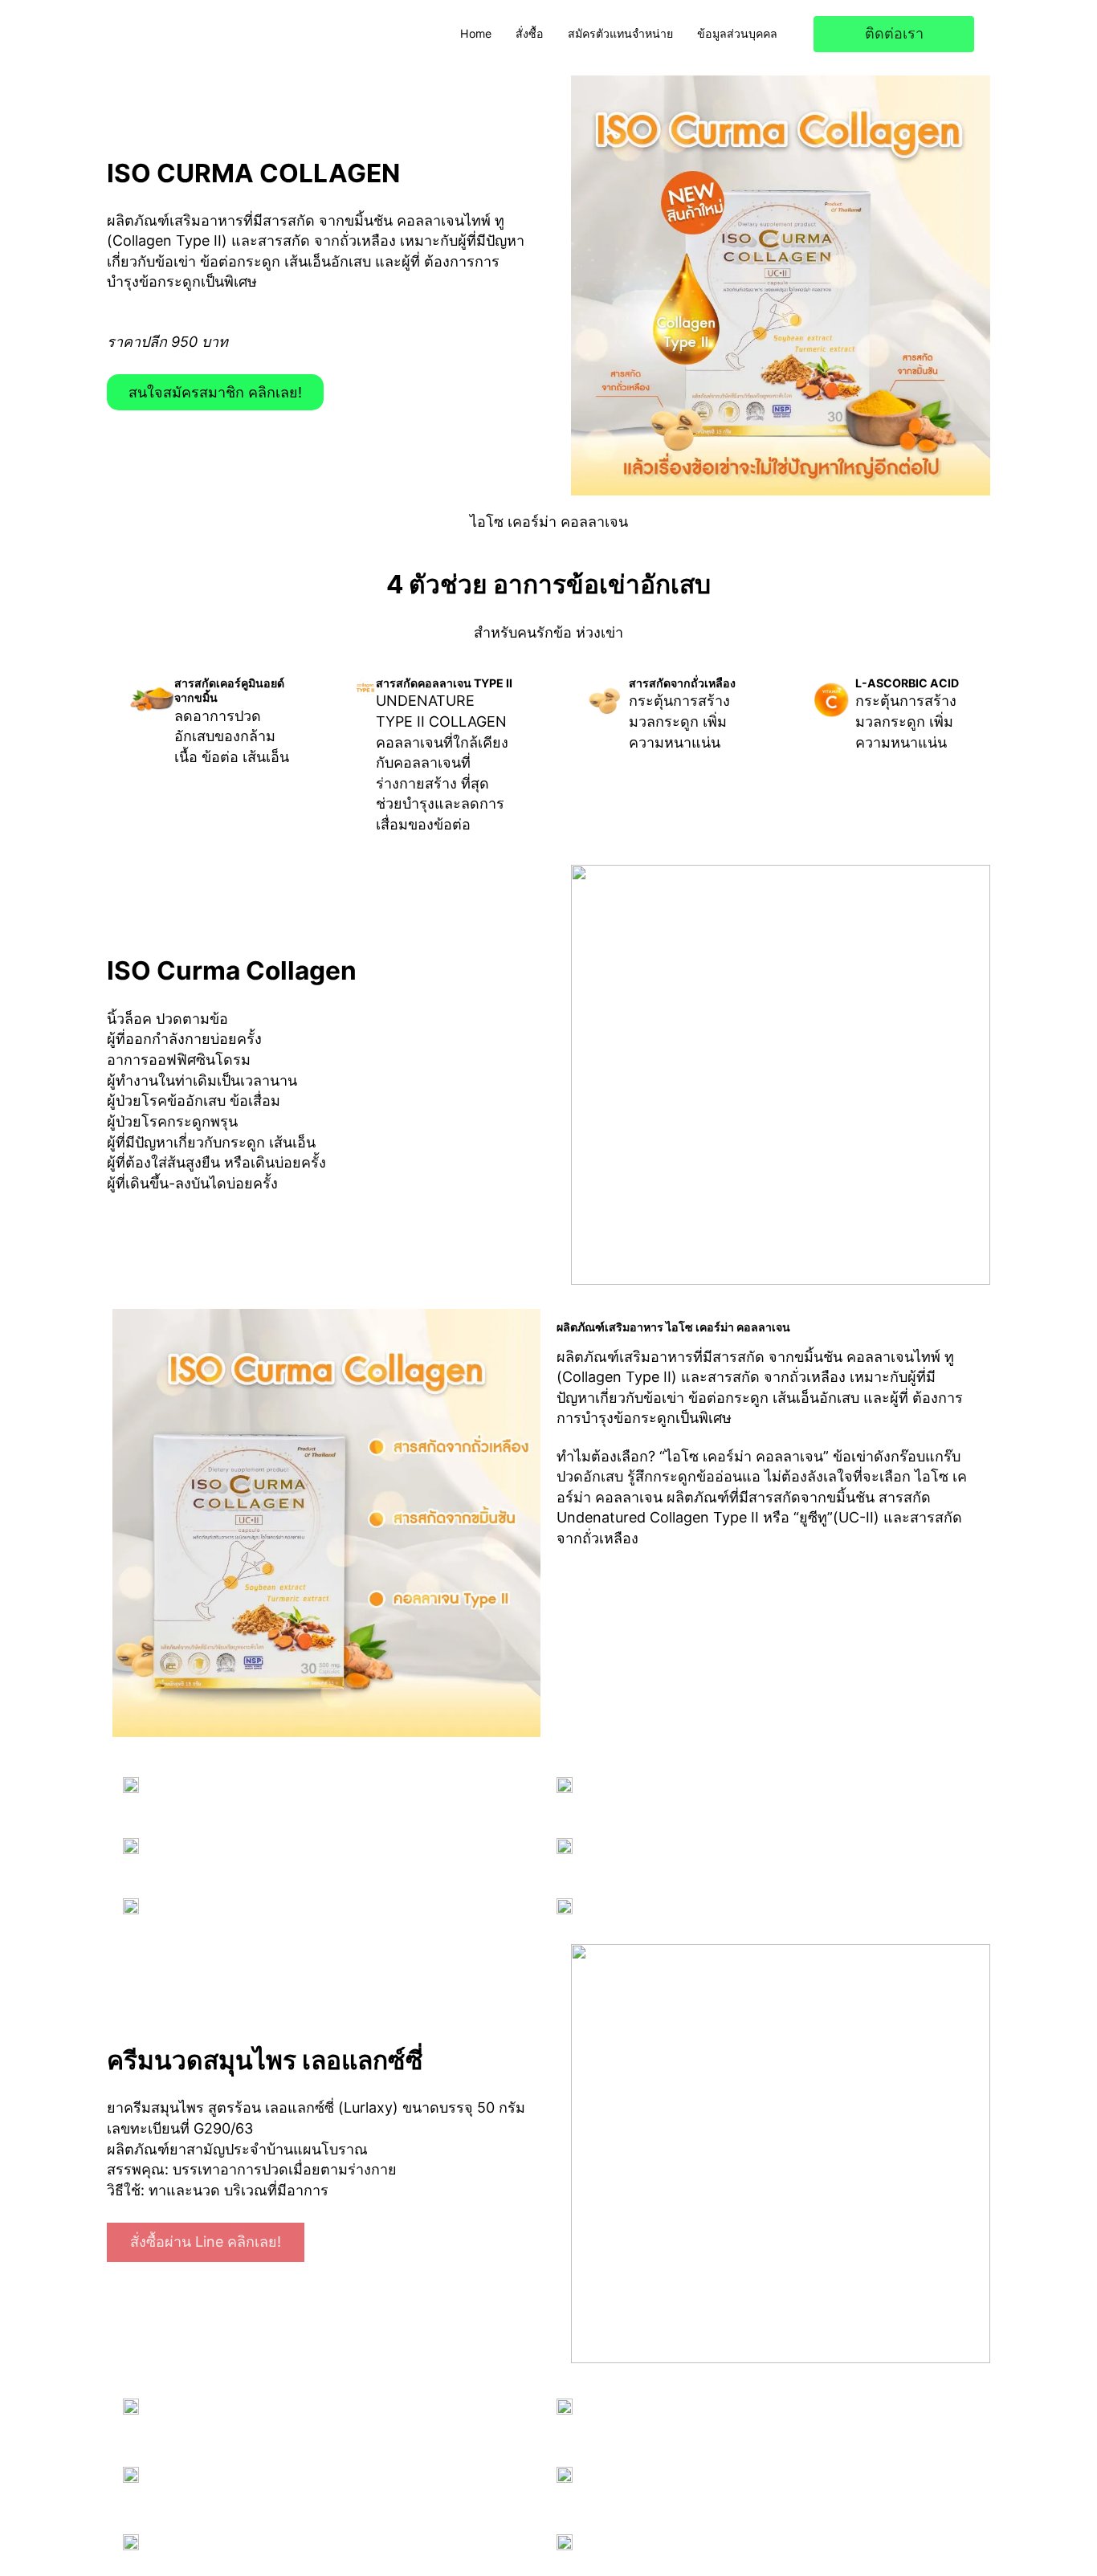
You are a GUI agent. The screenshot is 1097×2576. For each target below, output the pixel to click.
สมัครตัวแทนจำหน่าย (620, 33)
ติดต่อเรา (894, 33)
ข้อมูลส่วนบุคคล (737, 33)
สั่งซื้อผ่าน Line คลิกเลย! (206, 2242)
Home (476, 33)
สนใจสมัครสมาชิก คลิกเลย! (215, 392)
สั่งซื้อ (530, 33)
